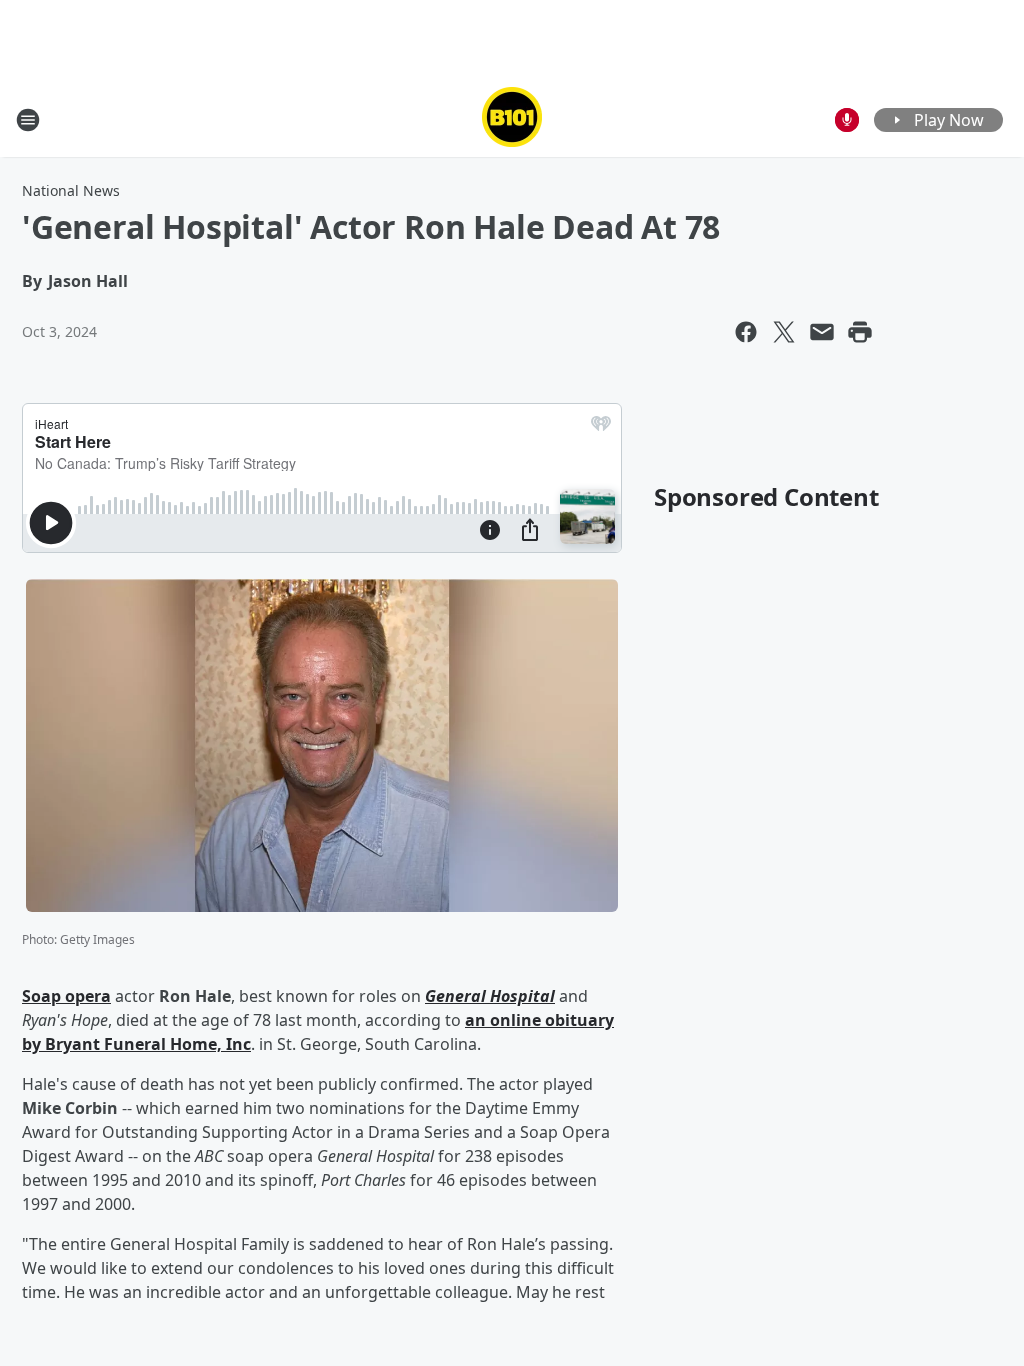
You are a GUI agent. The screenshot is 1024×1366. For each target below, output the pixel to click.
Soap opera (66, 996)
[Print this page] (860, 332)
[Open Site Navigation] (28, 120)
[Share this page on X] (784, 332)
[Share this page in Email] (822, 332)
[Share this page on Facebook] (746, 332)
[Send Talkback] (847, 120)
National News (71, 190)
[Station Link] (512, 119)
